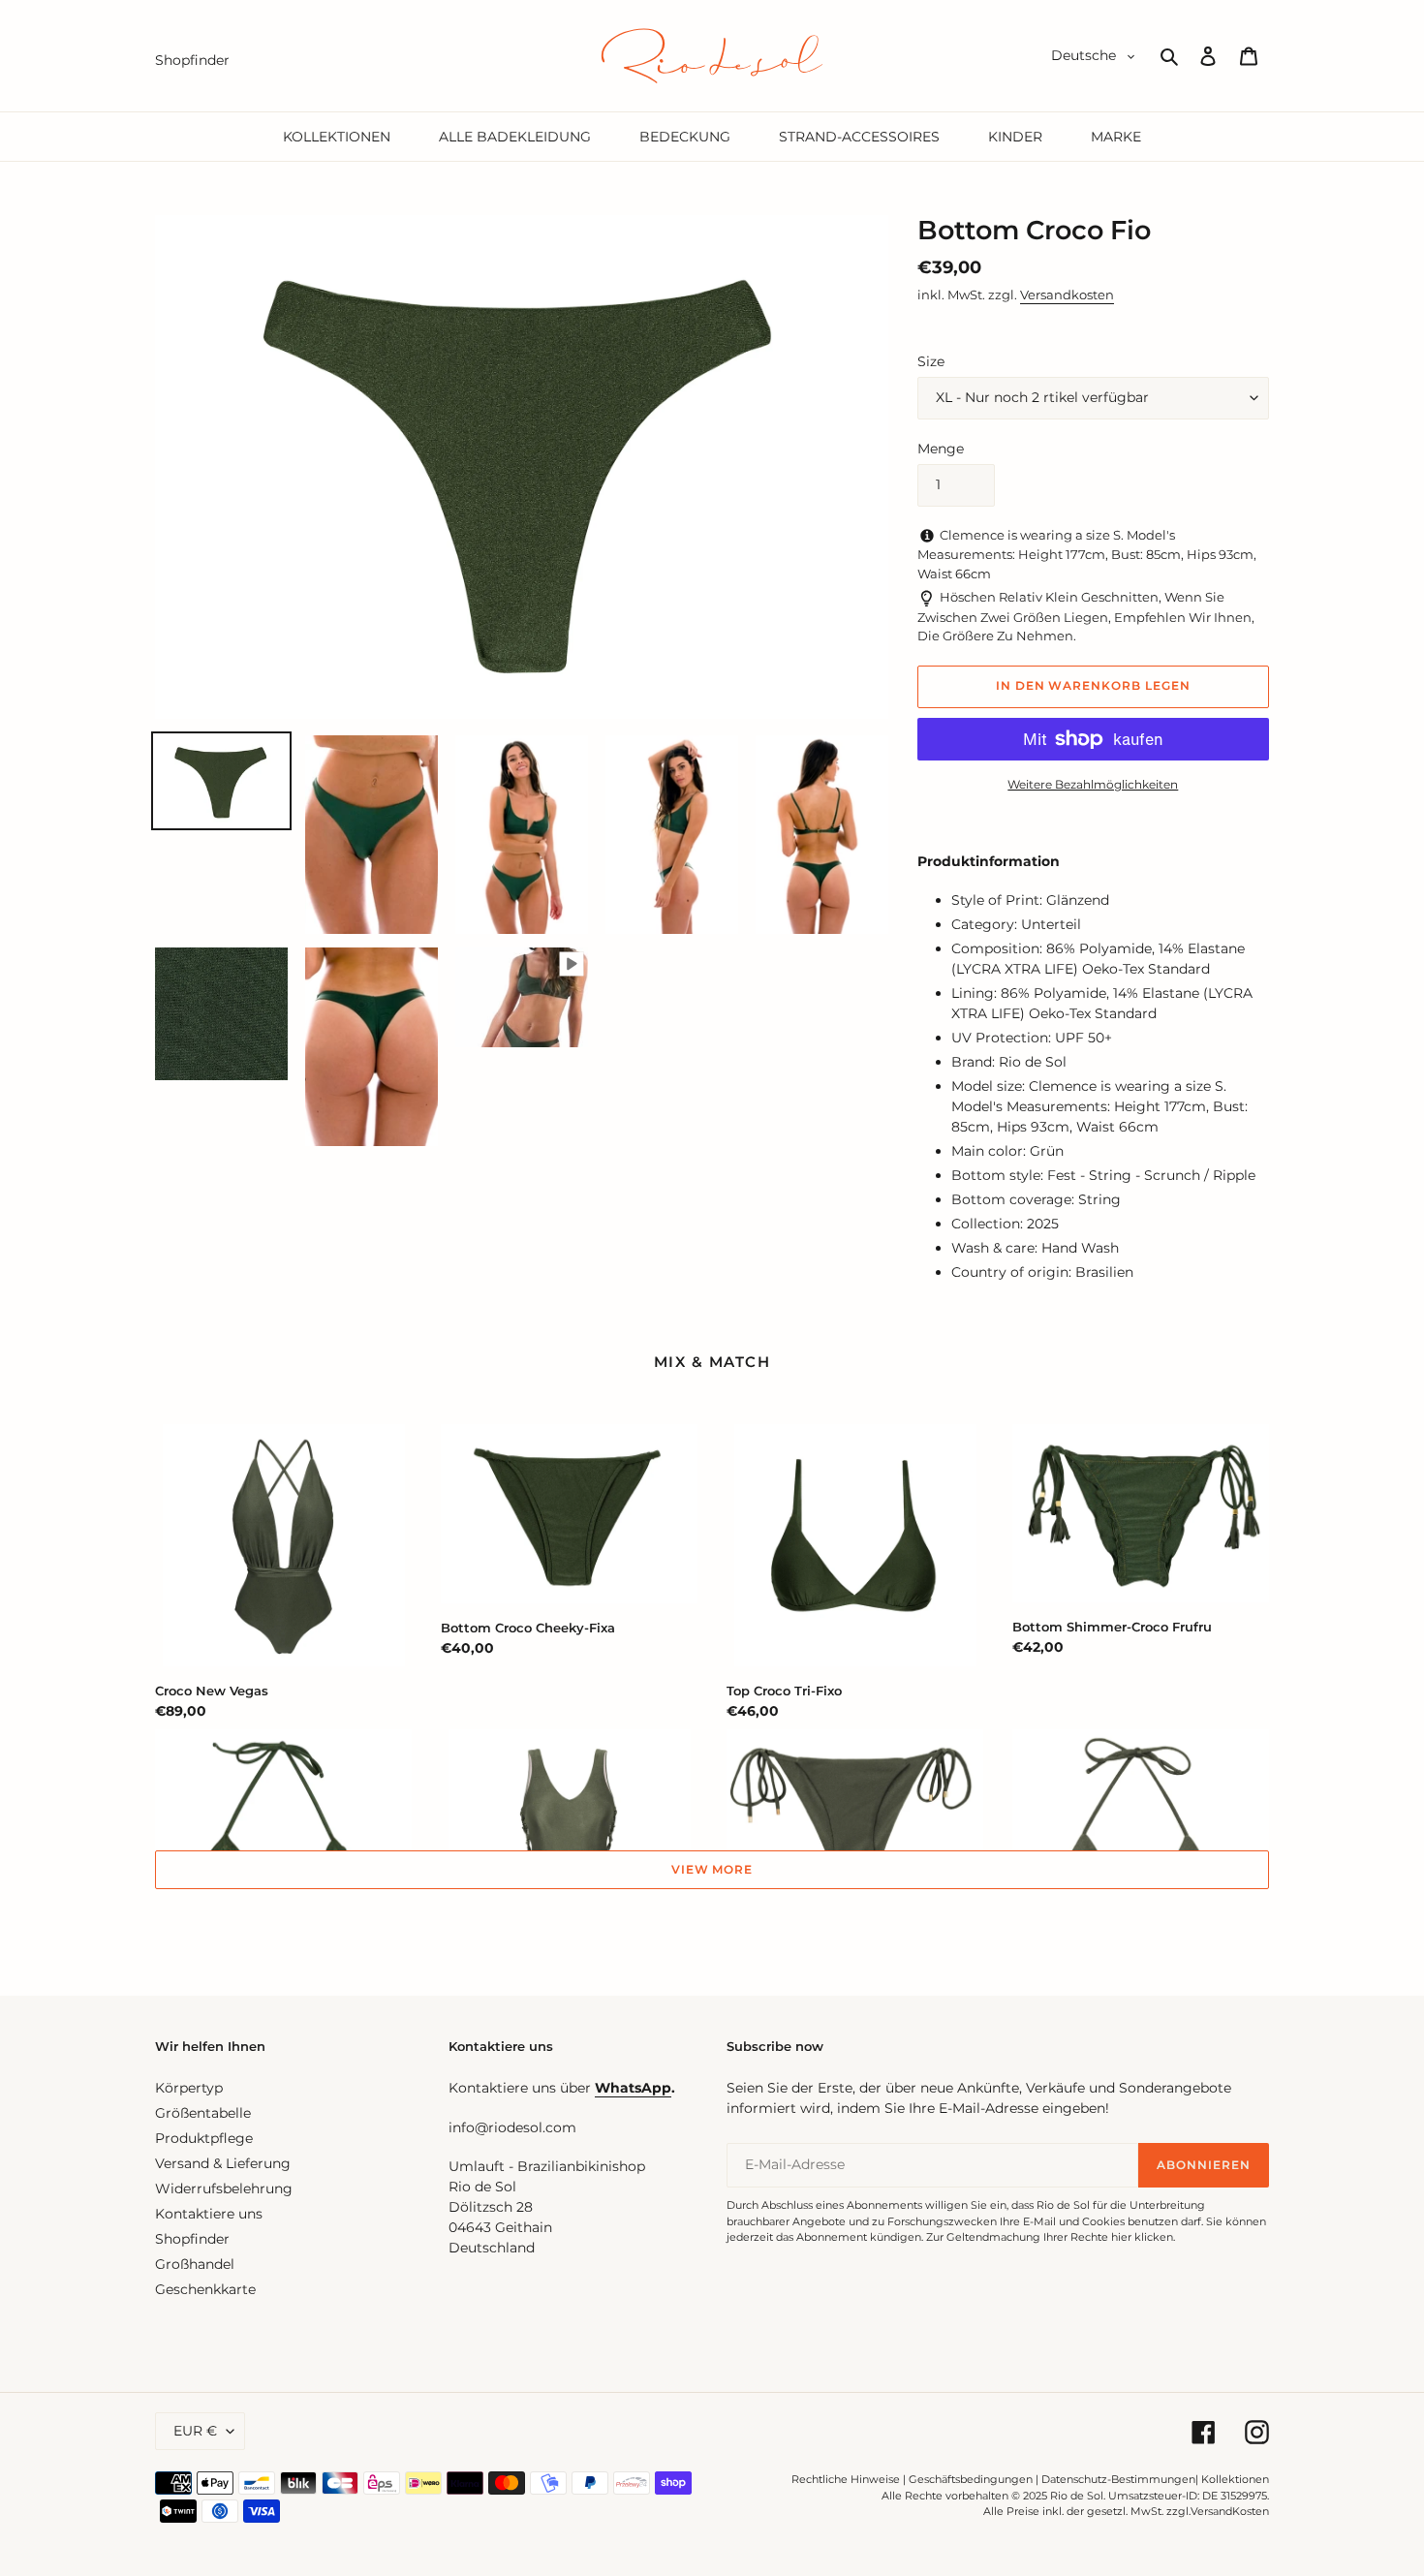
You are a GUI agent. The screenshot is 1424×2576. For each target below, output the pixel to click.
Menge (941, 449)
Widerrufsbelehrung (224, 2188)
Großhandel (195, 2264)
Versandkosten (1067, 295)
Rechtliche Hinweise (846, 2479)
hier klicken (1142, 2237)
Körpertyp (189, 2088)
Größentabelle (203, 2113)
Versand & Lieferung (223, 2163)
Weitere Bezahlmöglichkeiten (1093, 784)
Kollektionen (1235, 2479)
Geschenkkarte (205, 2289)
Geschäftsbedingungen (971, 2479)
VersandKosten (1230, 2511)
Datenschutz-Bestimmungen (1118, 2479)
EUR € (195, 2431)
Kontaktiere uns (209, 2214)
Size (931, 361)
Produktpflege (204, 2138)
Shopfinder (192, 2239)
